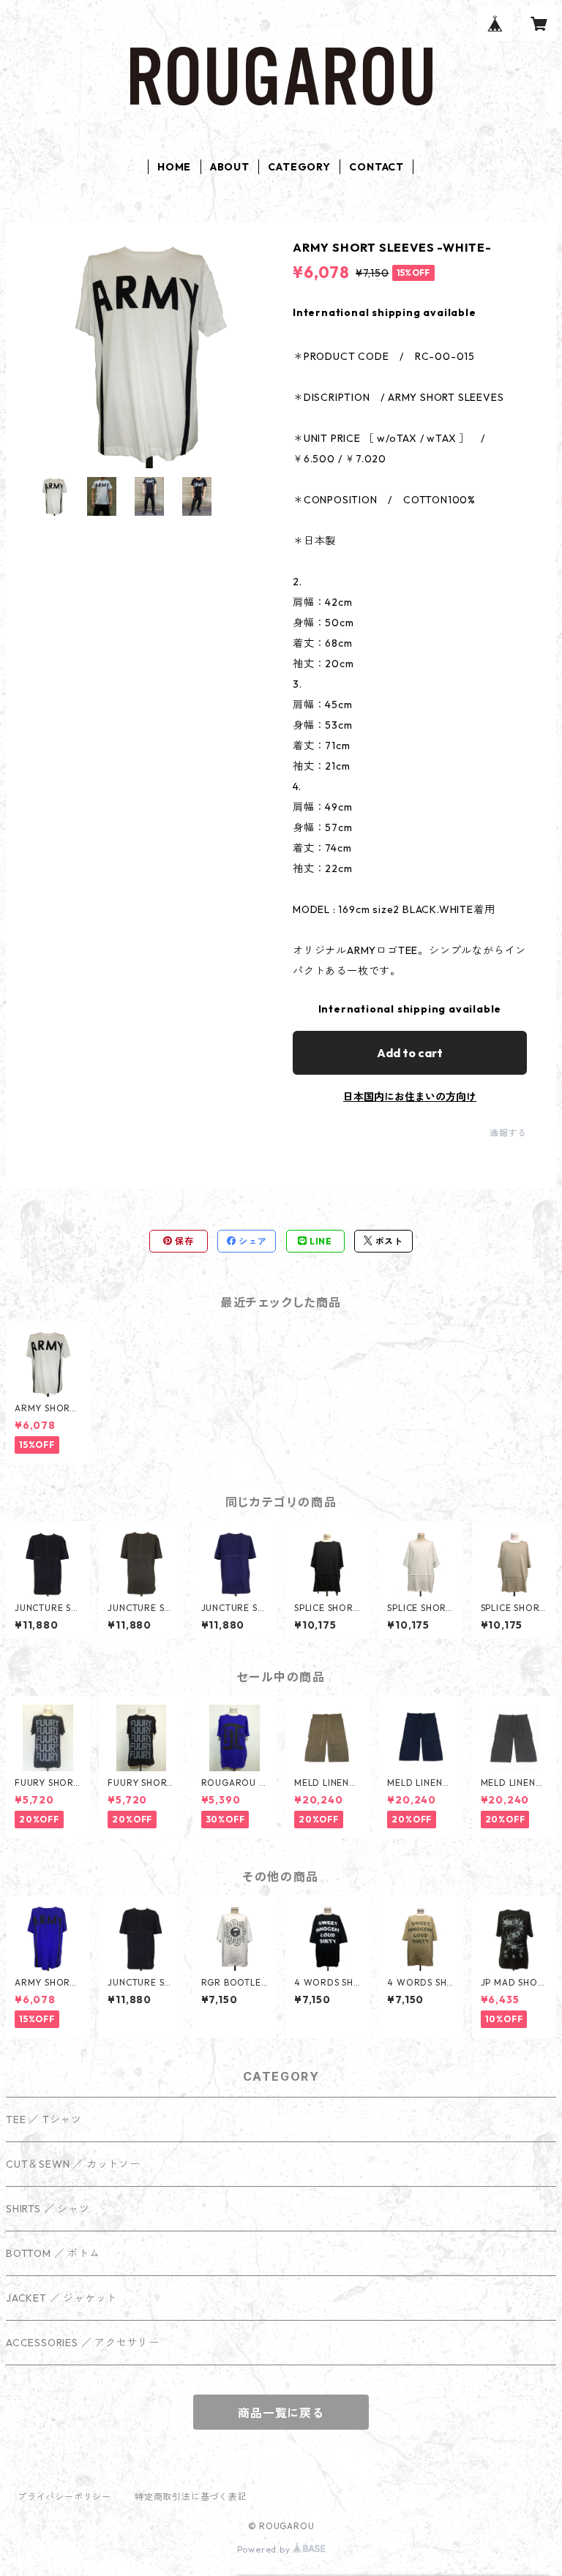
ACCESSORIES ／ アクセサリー (83, 2343)
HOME (174, 167)
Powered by (265, 2549)
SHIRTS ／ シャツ (48, 2209)
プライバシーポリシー (64, 2497)
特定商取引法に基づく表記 (191, 2497)
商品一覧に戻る (281, 2413)
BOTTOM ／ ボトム (53, 2253)
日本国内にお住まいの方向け (410, 1097)
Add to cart (410, 1053)
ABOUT (230, 167)
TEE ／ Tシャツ (44, 2119)
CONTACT (376, 167)
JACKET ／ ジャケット (61, 2298)
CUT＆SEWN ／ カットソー (73, 2164)
